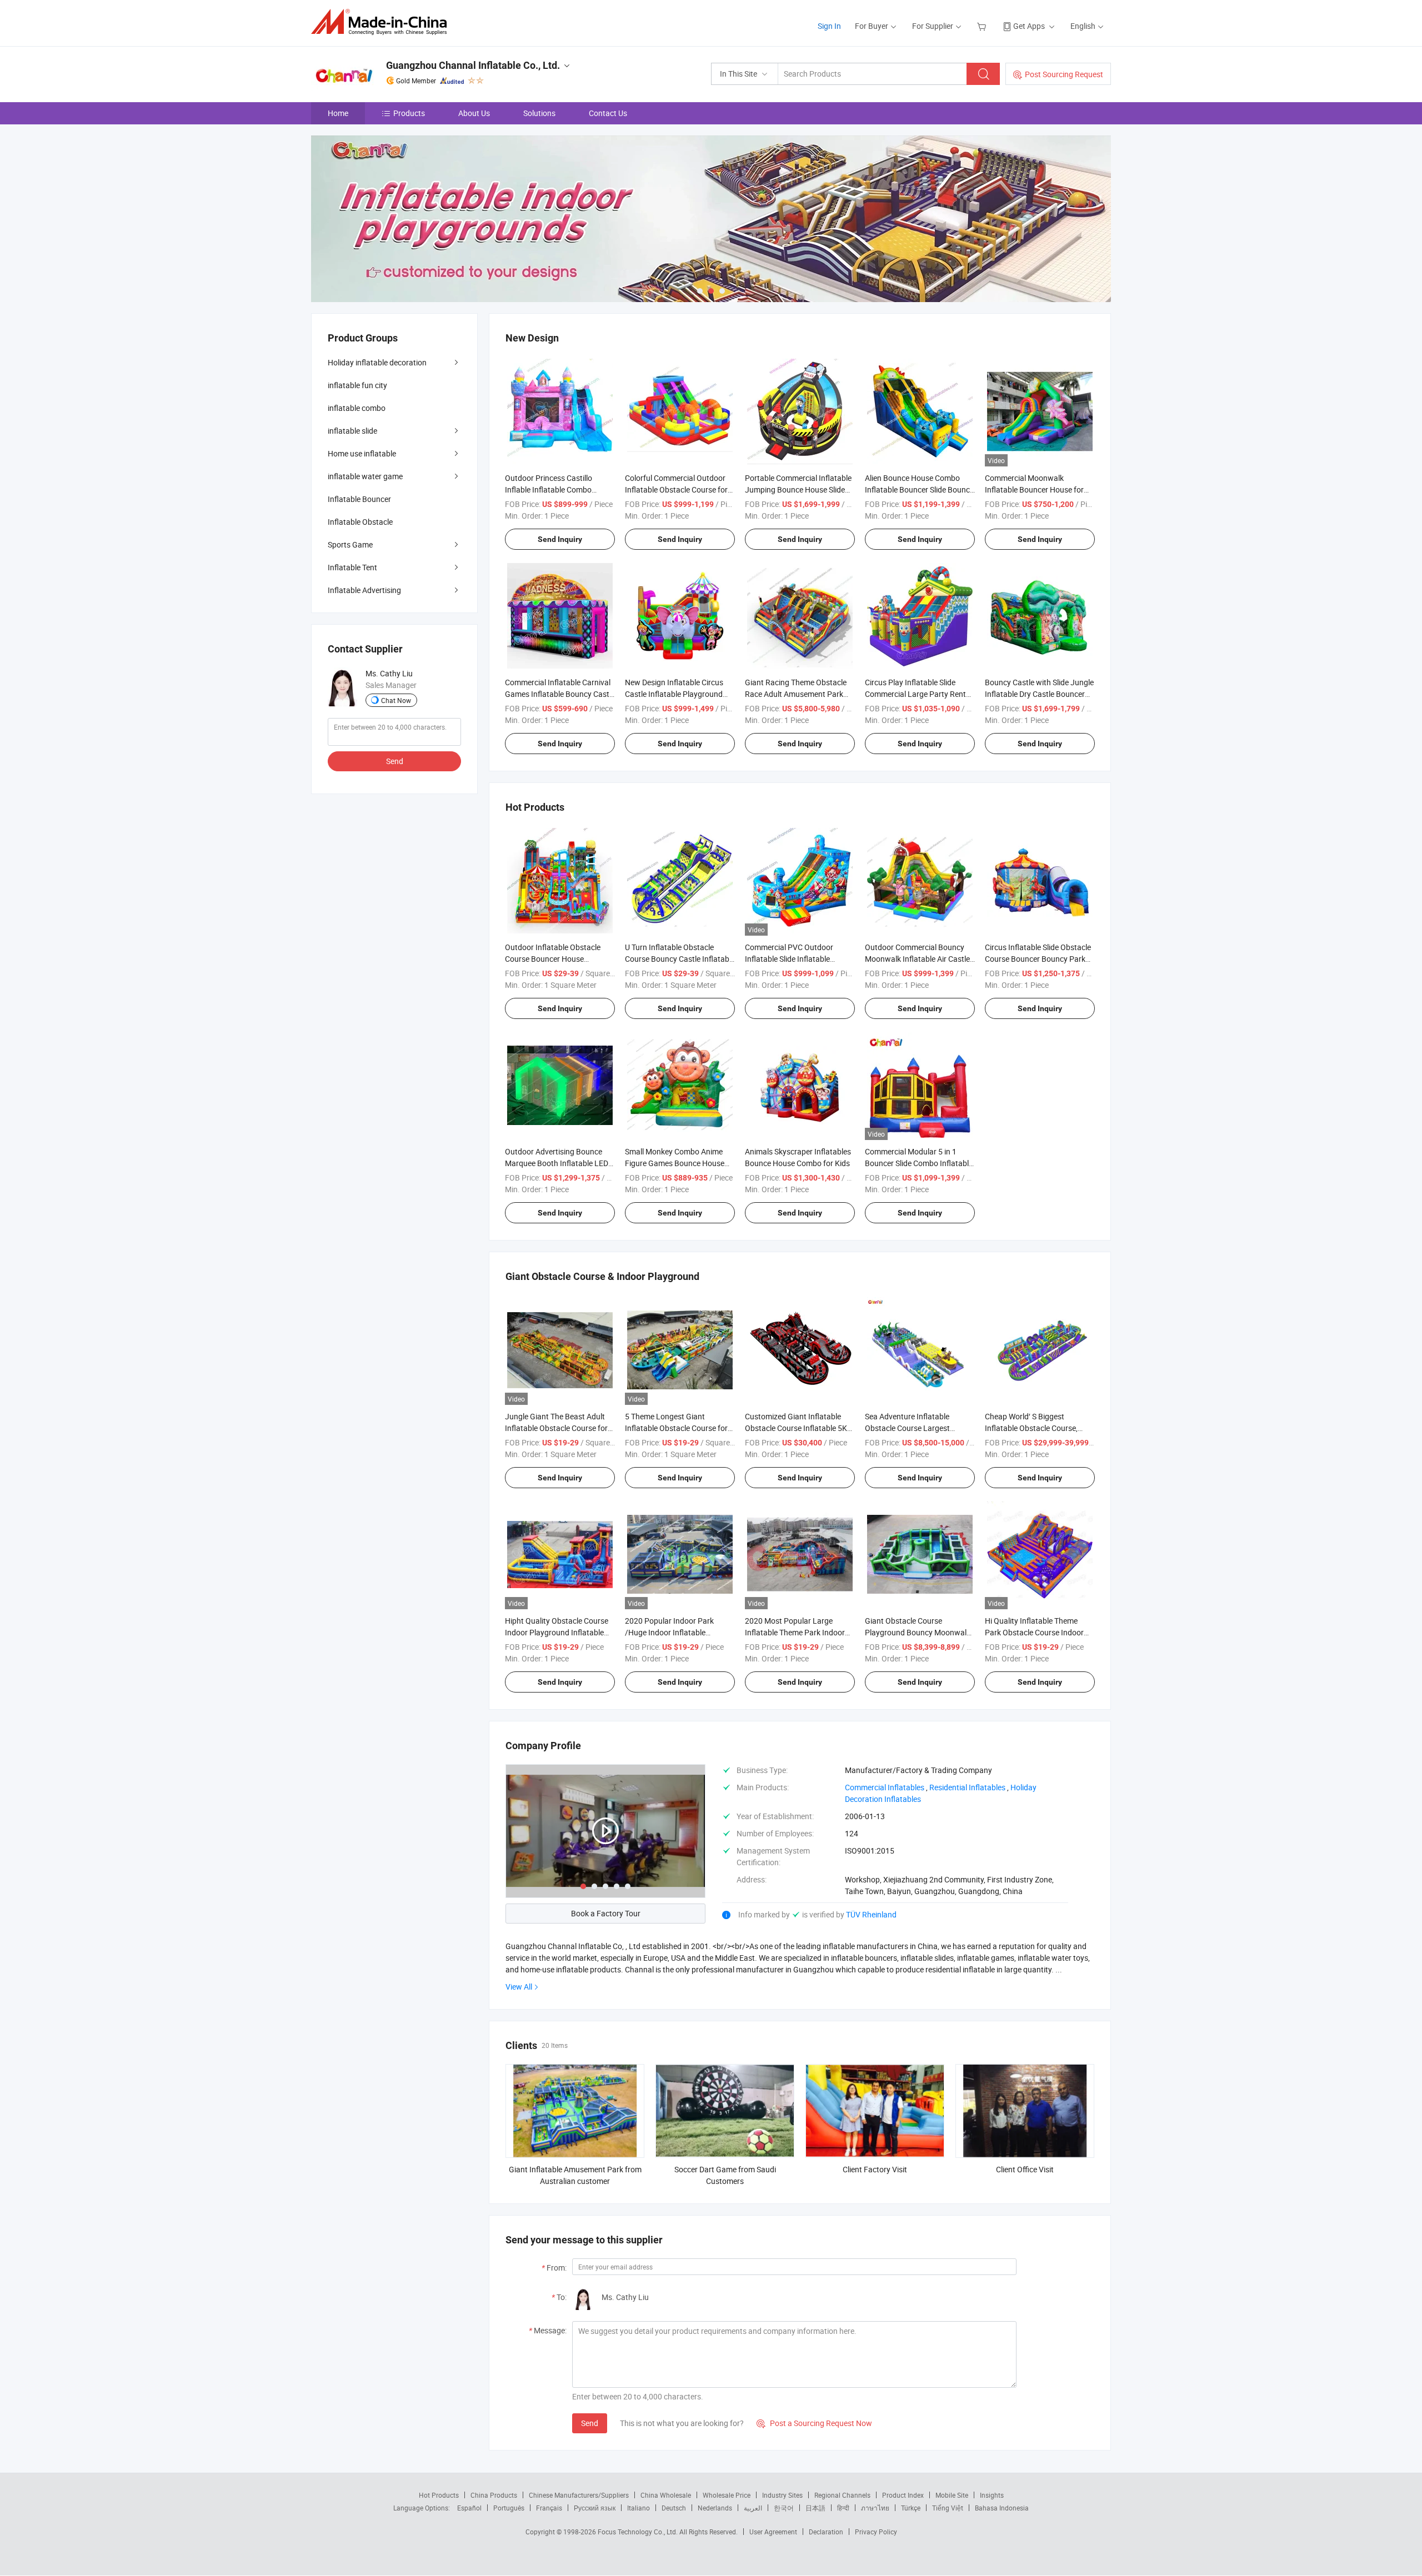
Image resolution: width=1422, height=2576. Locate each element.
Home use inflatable (362, 453)
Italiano (639, 2508)
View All (519, 1987)
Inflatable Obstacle (360, 522)
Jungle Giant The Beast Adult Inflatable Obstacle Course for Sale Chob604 (556, 1428)
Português (509, 2508)
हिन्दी (843, 2508)
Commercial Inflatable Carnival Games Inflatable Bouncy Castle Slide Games (560, 694)
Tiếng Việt (948, 2508)
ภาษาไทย (875, 2508)
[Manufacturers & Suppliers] (382, 22)
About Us (474, 113)
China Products (494, 2495)
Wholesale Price (727, 2495)
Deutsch (674, 2508)
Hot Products (439, 2495)
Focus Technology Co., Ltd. (639, 2532)
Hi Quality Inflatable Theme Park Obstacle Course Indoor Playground (1034, 1632)
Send (590, 2423)
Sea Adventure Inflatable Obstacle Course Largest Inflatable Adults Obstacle (909, 1428)
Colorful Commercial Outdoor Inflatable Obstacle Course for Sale (676, 489)
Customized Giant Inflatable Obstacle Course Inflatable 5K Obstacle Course (796, 1428)
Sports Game (350, 544)
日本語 (815, 2508)
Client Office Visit (1025, 2169)
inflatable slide (352, 431)
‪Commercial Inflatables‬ (885, 1787)
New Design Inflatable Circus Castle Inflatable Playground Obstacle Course (674, 694)
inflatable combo (357, 408)
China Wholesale (666, 2495)
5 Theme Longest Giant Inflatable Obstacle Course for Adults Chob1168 (676, 1428)
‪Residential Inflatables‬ (967, 1787)
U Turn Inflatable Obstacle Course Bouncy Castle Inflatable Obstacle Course (680, 959)
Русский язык (595, 2508)
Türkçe (911, 2508)
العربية (753, 2508)
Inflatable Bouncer (359, 499)
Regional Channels (842, 2495)
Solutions (539, 113)
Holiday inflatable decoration (377, 362)
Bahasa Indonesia (1002, 2508)
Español (469, 2508)
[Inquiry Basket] (983, 26)
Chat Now (396, 700)
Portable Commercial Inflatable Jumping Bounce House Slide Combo (798, 489)
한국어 (784, 2508)
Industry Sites (782, 2495)
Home (338, 113)
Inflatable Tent (352, 567)
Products (409, 113)
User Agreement (773, 2532)
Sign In (829, 26)
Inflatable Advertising (364, 590)
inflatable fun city (357, 385)
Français (549, 2508)
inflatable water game (365, 476)
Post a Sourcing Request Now (814, 2423)
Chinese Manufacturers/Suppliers (579, 2495)
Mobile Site (952, 2495)
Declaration (826, 2532)
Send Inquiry (560, 539)
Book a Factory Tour (606, 1913)
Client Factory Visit (875, 2169)
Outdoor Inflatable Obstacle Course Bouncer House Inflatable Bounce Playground (556, 959)
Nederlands (715, 2508)
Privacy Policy (876, 2532)
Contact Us (608, 113)
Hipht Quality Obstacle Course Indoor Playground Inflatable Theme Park (557, 1632)
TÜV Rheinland (871, 1914)
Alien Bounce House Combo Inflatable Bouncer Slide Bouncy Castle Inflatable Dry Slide (919, 489)
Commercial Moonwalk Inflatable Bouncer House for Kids (1034, 489)
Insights (992, 2495)
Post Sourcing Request (1064, 74)
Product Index (903, 2495)
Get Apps (1029, 26)
